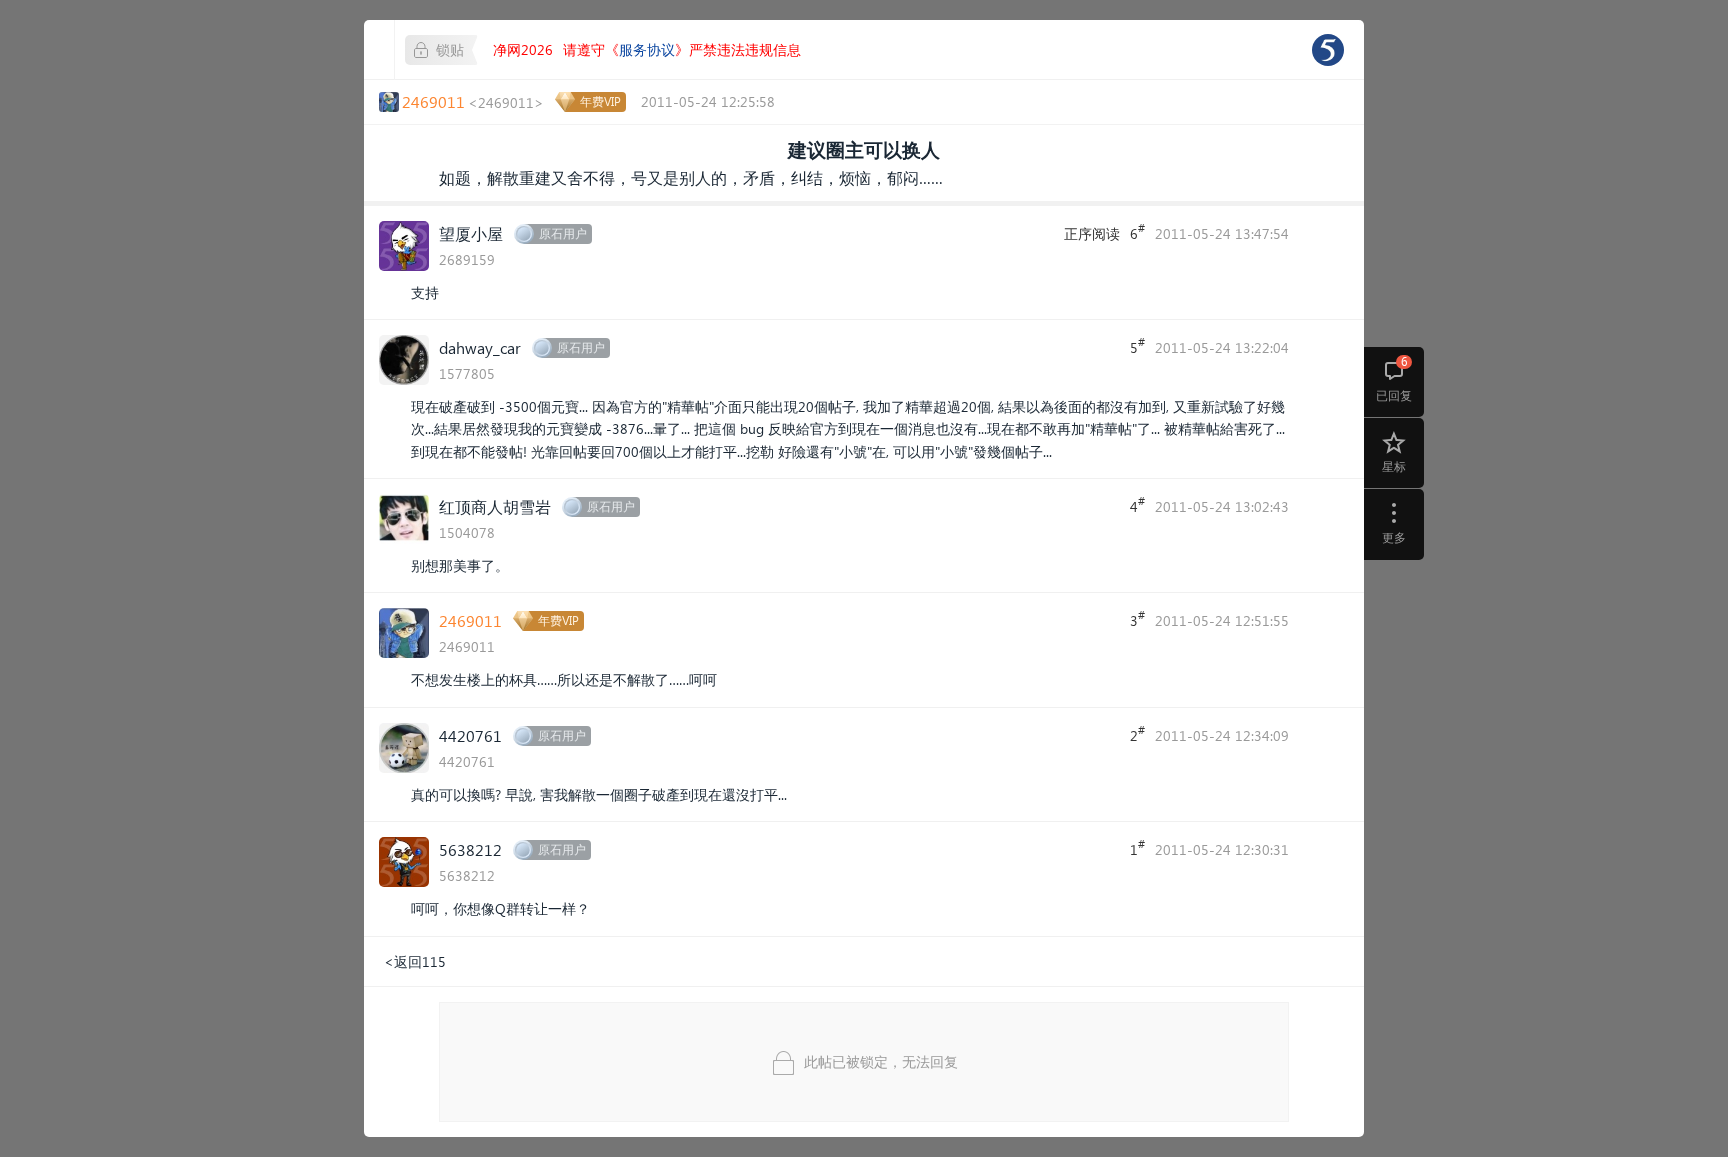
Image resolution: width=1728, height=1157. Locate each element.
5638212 (470, 849)
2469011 (470, 620)
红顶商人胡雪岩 (495, 506)
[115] (1328, 50)
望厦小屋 (471, 233)
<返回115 (415, 961)
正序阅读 (1092, 233)
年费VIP (600, 101)
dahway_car (480, 347)
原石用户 (563, 233)
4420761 (470, 735)
